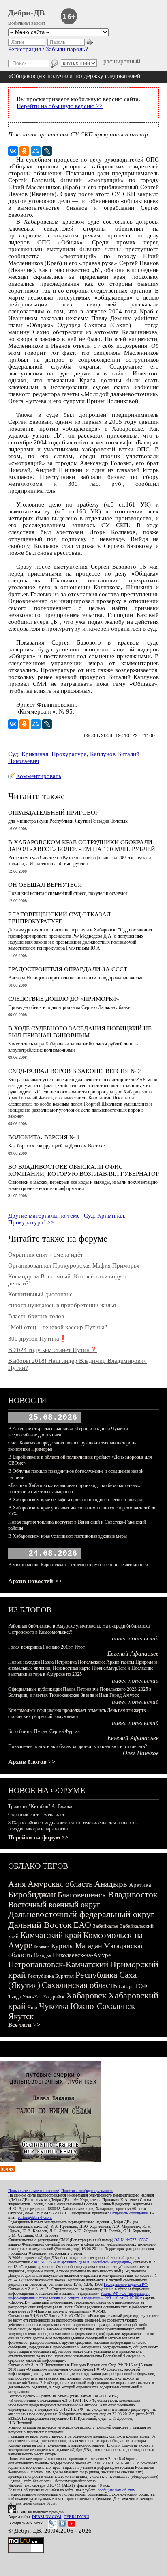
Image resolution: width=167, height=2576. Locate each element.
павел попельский (135, 1638)
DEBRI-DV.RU (76, 2517)
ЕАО (82, 1925)
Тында (14, 1997)
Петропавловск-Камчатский (58, 1964)
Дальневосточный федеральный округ (81, 1914)
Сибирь (126, 1986)
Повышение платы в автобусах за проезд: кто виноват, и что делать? (77, 1746)
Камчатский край (51, 1935)
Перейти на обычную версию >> (60, 106)
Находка (42, 1955)
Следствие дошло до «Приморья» (64, 999)
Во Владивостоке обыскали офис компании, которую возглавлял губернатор (83, 1170)
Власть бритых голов (36, 1316)
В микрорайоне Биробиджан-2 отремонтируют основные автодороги (78, 1565)
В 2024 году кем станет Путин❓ (53, 1350)
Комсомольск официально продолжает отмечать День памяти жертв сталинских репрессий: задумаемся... (77, 1713)
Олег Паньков (141, 1753)
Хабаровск (86, 1995)
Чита (32, 2007)
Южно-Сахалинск (103, 2006)
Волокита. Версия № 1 (44, 1137)
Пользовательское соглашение (33, 2191)
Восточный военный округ (54, 1904)
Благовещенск (82, 1895)
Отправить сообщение (129, 2213)
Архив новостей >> (35, 1581)
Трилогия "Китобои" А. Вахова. (41, 1806)
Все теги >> (24, 2025)
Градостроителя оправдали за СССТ (68, 969)
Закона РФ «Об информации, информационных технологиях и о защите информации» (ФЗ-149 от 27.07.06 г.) (79, 2296)
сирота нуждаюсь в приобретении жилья (62, 1305)
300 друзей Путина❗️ (37, 1339)
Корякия (42, 1947)
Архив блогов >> (32, 1762)
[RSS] (7, 2170)
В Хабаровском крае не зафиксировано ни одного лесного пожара (75, 1500)
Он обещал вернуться (45, 885)
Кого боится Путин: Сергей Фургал (44, 1731)
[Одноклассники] (24, 151)
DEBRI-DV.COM (47, 2517)
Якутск (21, 2016)
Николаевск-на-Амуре (82, 1955)
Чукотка (54, 2006)
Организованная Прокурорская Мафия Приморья (74, 1265)
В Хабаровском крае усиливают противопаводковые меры (67, 1536)
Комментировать (39, 776)
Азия (17, 1884)
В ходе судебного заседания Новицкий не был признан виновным (80, 1032)
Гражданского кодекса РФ (126, 2284)
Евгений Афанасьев (133, 1653)
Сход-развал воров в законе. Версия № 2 (75, 1071)
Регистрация (25, 49)
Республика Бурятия (51, 1976)
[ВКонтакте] (13, 151)
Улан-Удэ (32, 1997)
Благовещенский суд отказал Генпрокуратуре (59, 918)
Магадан (89, 1946)
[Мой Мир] (36, 151)
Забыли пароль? (67, 49)
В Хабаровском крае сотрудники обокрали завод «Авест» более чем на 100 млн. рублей (82, 846)
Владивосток (133, 1894)
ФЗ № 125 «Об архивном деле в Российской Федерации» (82, 2262)
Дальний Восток (40, 1925)
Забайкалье (106, 1926)
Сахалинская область (79, 1985)
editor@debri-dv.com (35, 2217)
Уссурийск (54, 1997)
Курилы (62, 1946)
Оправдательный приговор (53, 813)
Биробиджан (32, 1894)
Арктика (140, 1885)
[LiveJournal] (47, 151)
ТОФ (141, 1986)
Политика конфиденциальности (87, 2191)
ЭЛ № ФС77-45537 (131, 2240)
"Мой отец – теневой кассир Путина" (58, 1327)
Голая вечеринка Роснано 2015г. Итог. (47, 1647)
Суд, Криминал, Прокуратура (47, 754)
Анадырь (111, 1884)
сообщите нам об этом (117, 2490)
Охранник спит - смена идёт (46, 1255)
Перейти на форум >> (39, 1837)
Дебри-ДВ (26, 13)
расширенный (122, 61)
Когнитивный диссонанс (40, 1294)
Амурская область (60, 1884)
